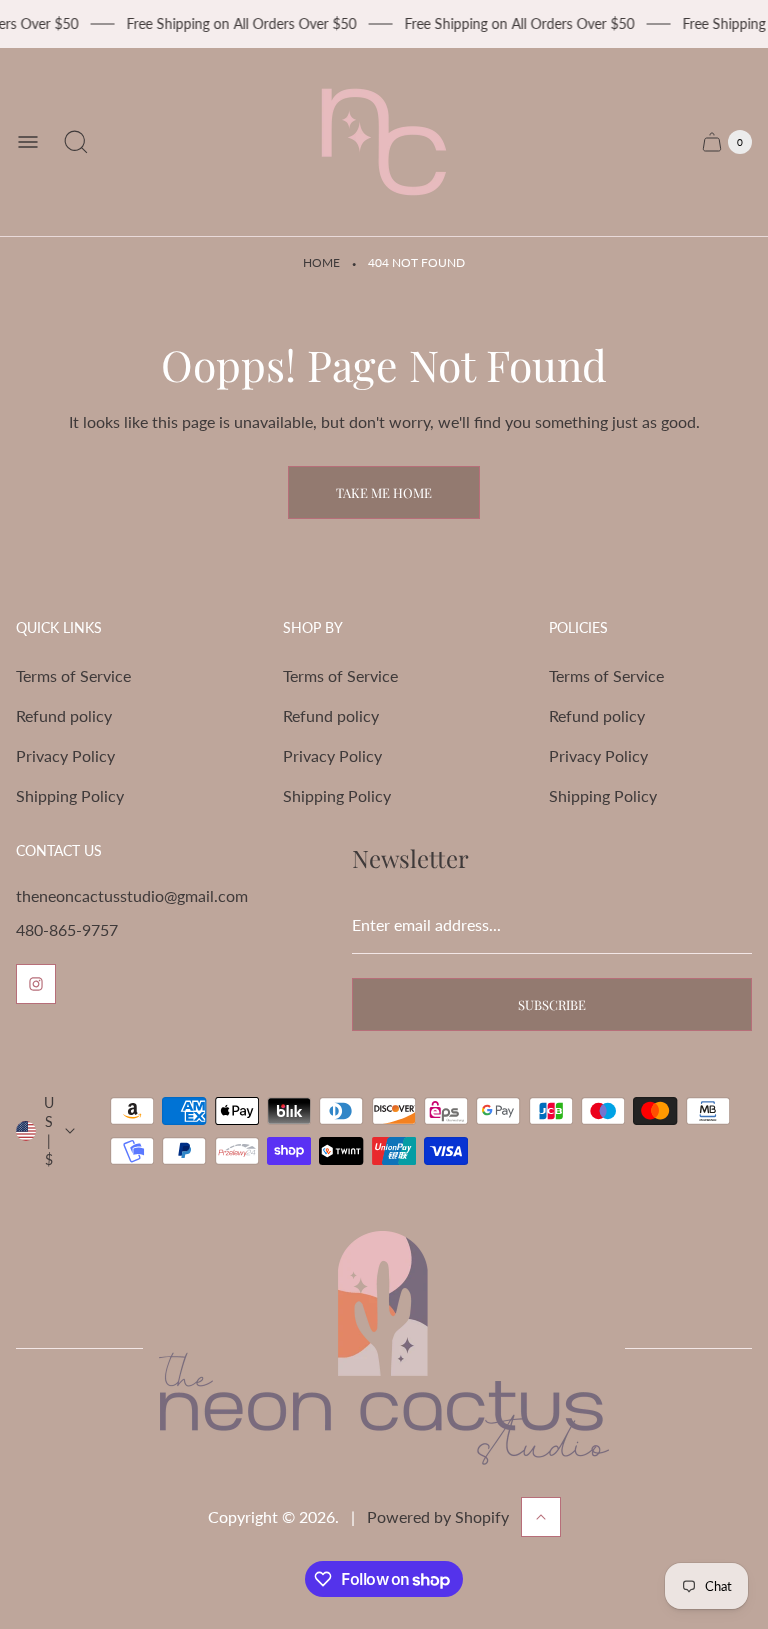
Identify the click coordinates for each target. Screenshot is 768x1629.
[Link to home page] (384, 1348)
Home (321, 262)
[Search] (76, 142)
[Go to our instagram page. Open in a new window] (36, 984)
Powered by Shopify (438, 1516)
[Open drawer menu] (28, 142)
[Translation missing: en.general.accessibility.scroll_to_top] (541, 1517)
